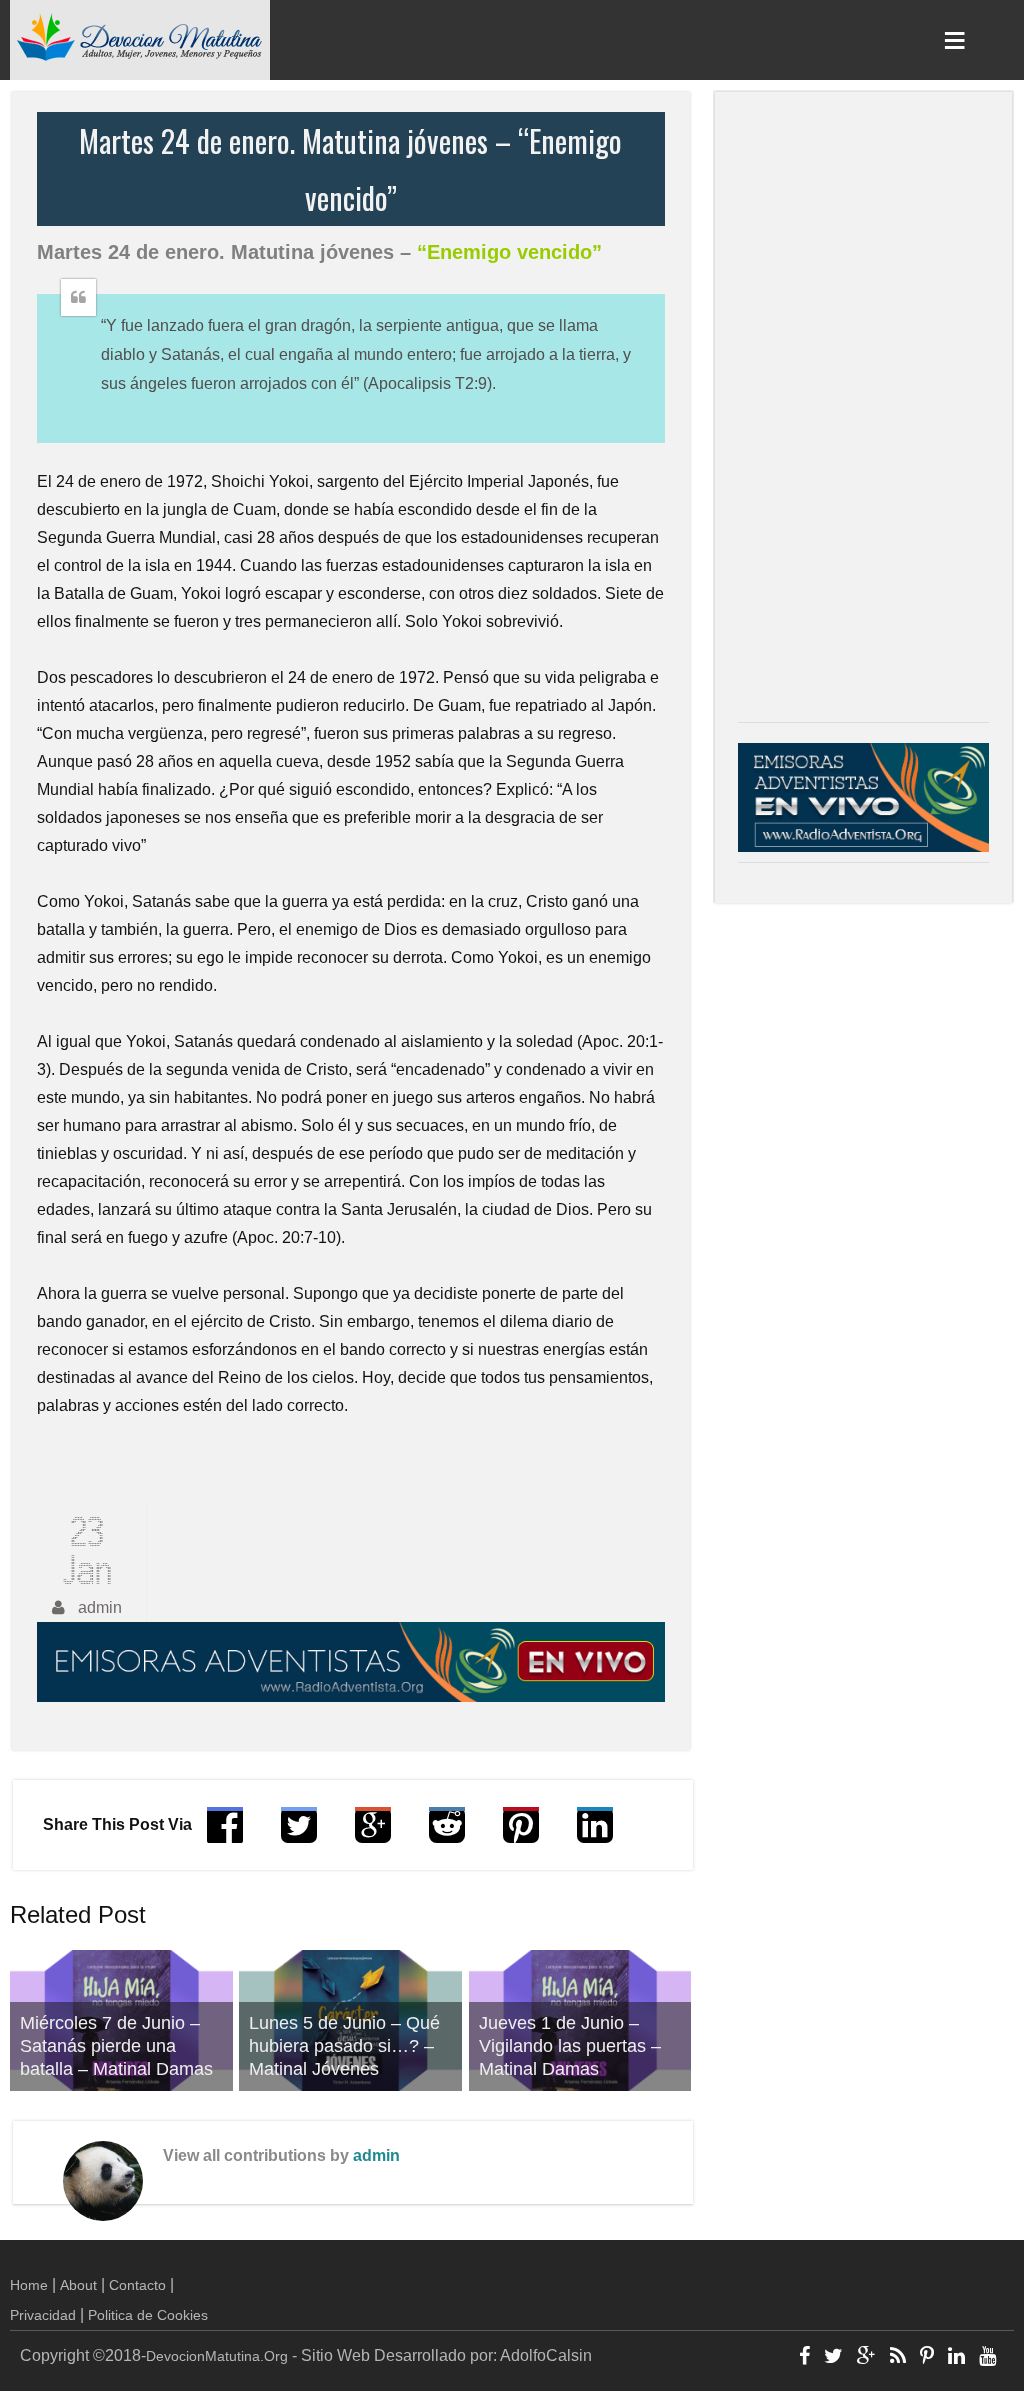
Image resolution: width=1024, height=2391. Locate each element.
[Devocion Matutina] (140, 36)
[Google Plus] (866, 2358)
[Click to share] (373, 1834)
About (78, 2285)
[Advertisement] (863, 412)
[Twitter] (833, 2358)
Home (29, 2285)
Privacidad (43, 2315)
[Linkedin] (956, 2358)
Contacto (137, 2285)
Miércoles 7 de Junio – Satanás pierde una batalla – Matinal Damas (116, 2046)
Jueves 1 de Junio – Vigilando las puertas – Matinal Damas (570, 2046)
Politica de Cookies (148, 2315)
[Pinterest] (927, 2358)
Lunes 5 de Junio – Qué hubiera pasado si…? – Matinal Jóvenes (344, 2046)
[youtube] (987, 2358)
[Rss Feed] (898, 2358)
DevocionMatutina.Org (217, 2356)
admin (376, 2155)
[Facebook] (804, 2358)
